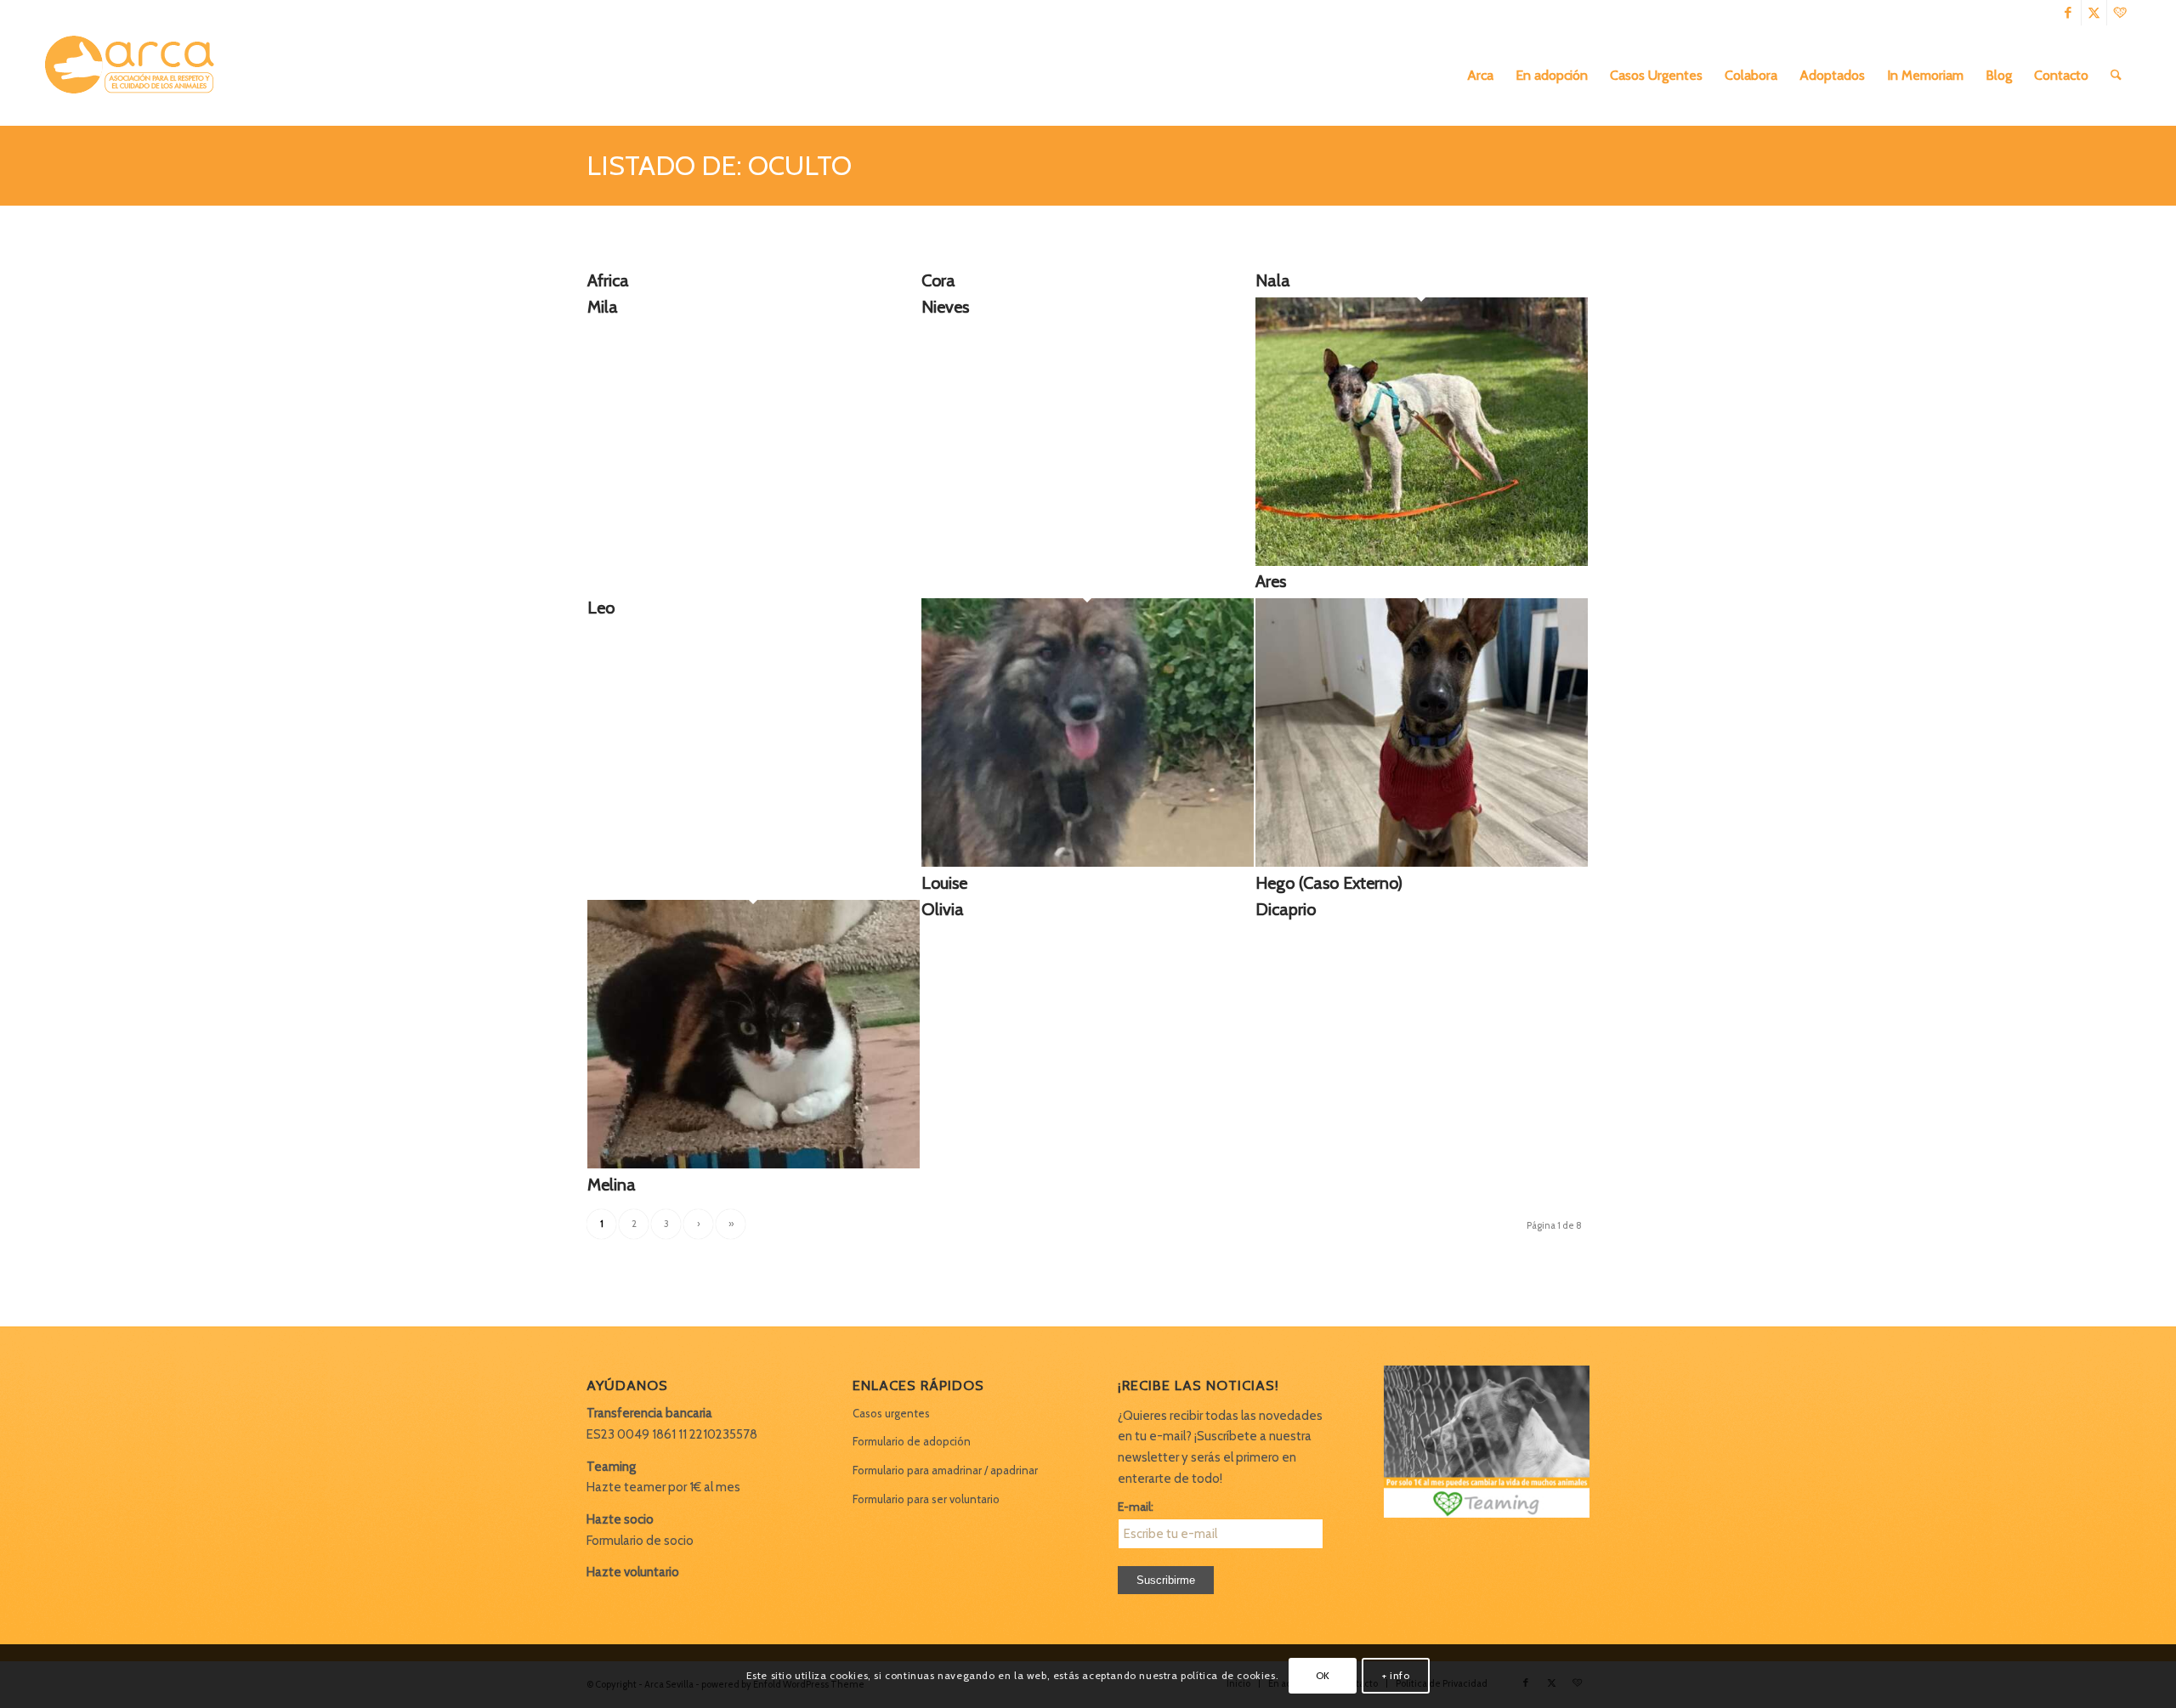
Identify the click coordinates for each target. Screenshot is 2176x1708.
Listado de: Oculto (719, 165)
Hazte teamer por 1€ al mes (663, 1487)
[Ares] (1422, 562)
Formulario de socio (640, 1541)
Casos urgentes (891, 1413)
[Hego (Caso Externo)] (1422, 862)
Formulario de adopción (912, 1441)
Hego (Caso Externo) (1329, 883)
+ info (1396, 1675)
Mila (603, 307)
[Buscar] (2116, 76)
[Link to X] (2094, 13)
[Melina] (754, 1164)
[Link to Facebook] (2068, 13)
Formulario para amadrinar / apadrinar (945, 1470)
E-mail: (1136, 1507)
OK (1323, 1675)
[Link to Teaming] (2120, 13)
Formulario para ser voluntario (926, 1499)
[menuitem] (1480, 76)
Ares (1271, 581)
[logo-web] (135, 76)
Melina (612, 1185)
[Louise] (1088, 862)
